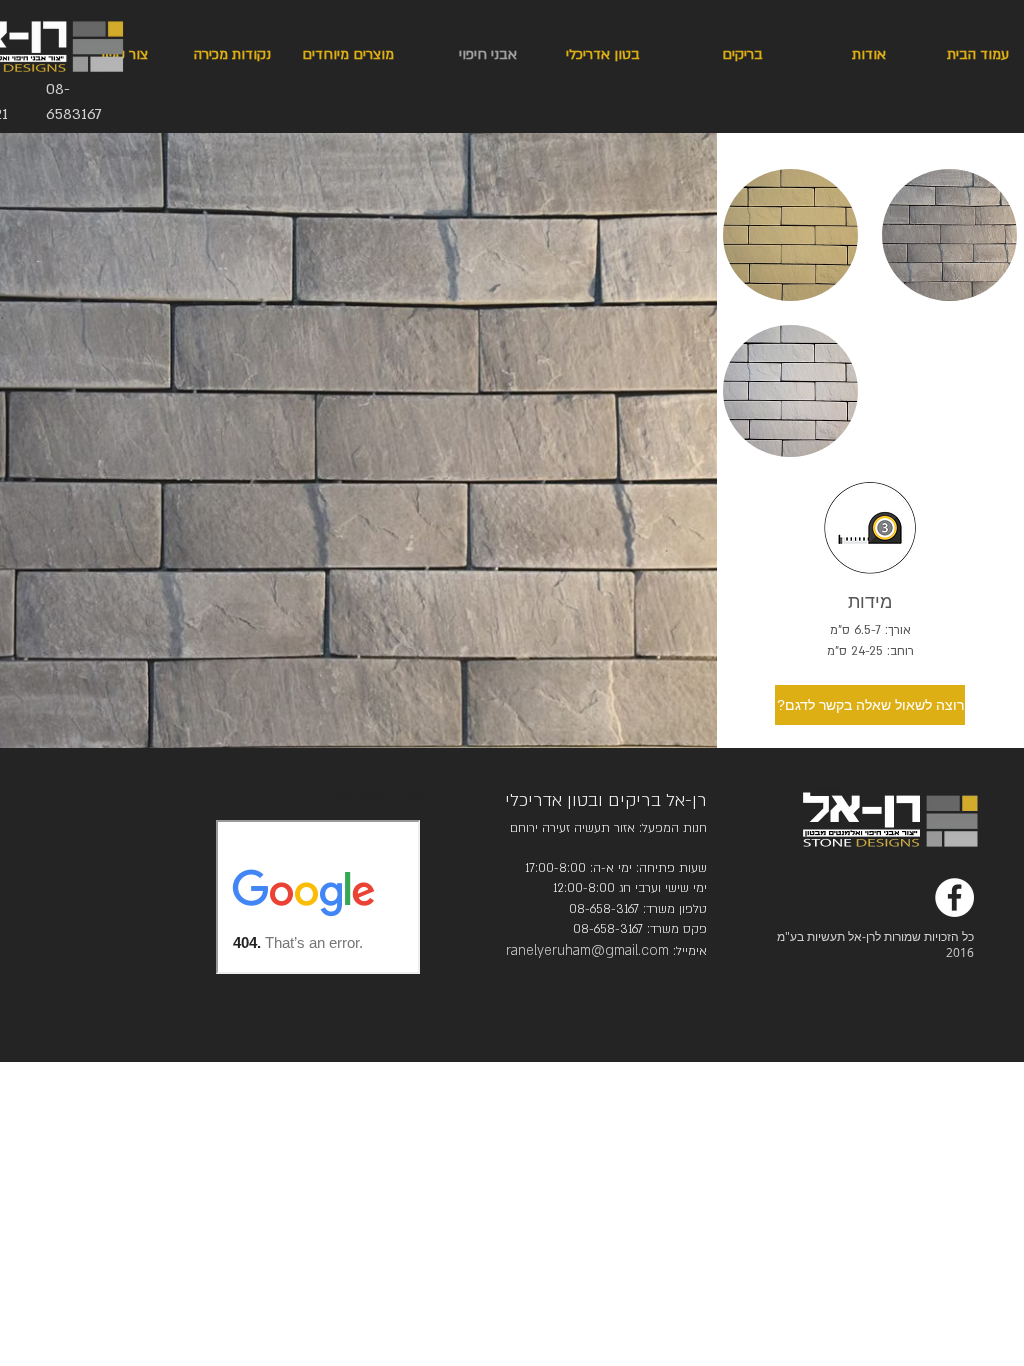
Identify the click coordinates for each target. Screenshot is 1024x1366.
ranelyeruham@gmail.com (587, 950)
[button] (790, 235)
